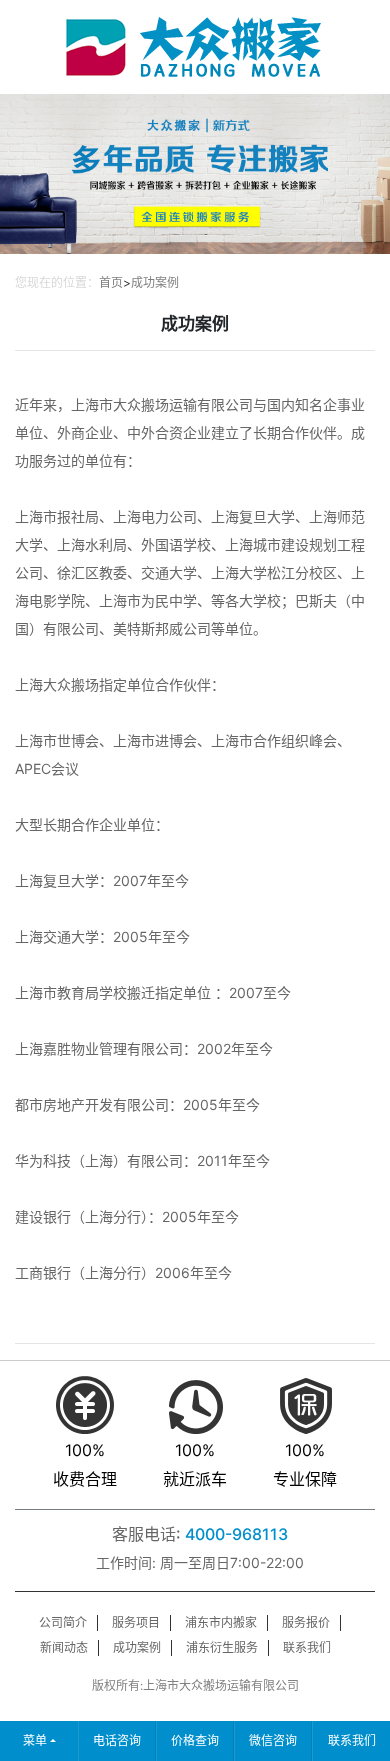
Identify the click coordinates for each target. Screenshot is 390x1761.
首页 (111, 282)
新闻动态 (64, 1647)
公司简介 (63, 1622)
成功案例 (155, 282)
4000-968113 (236, 1534)
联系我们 (307, 1647)
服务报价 (306, 1622)
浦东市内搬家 (221, 1622)
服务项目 (136, 1622)
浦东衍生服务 (222, 1647)
